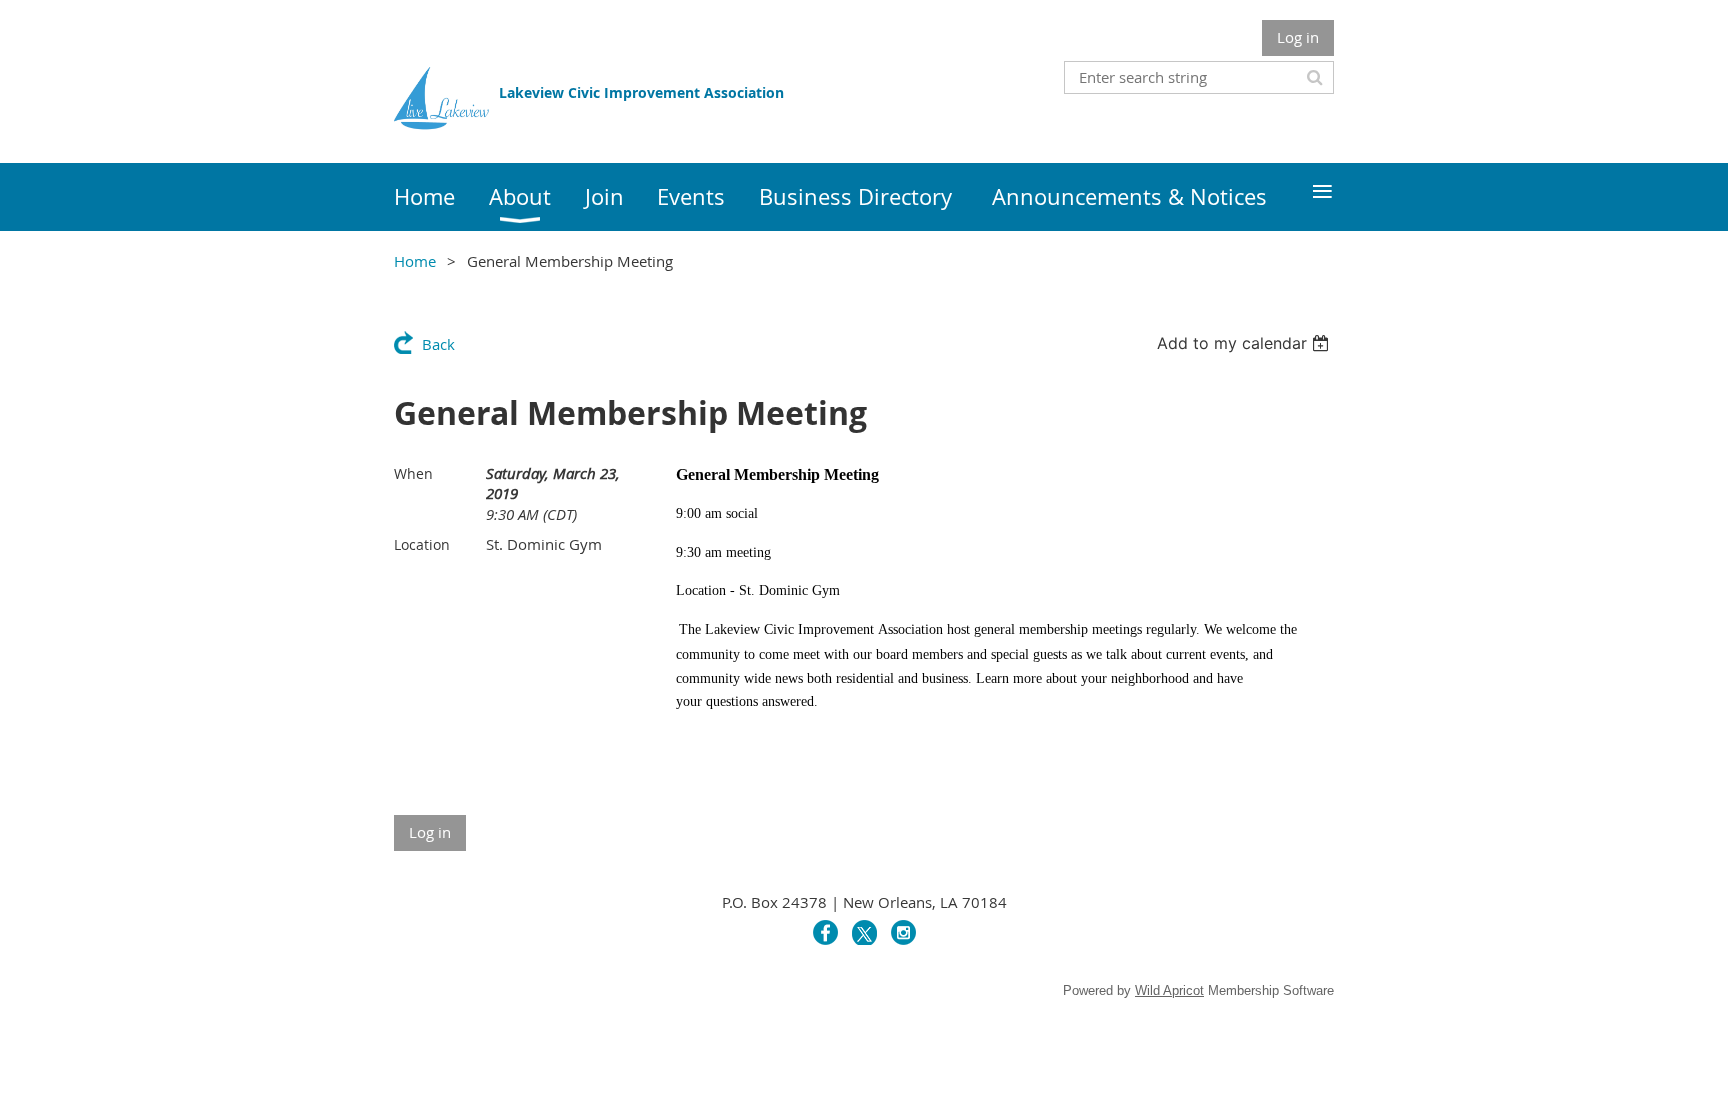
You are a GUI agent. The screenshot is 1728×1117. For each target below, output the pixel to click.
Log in (1298, 37)
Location (422, 544)
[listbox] (1245, 343)
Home (415, 261)
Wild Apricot (1169, 990)
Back (438, 344)
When (413, 473)
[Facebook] (825, 932)
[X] (864, 932)
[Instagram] (903, 932)
